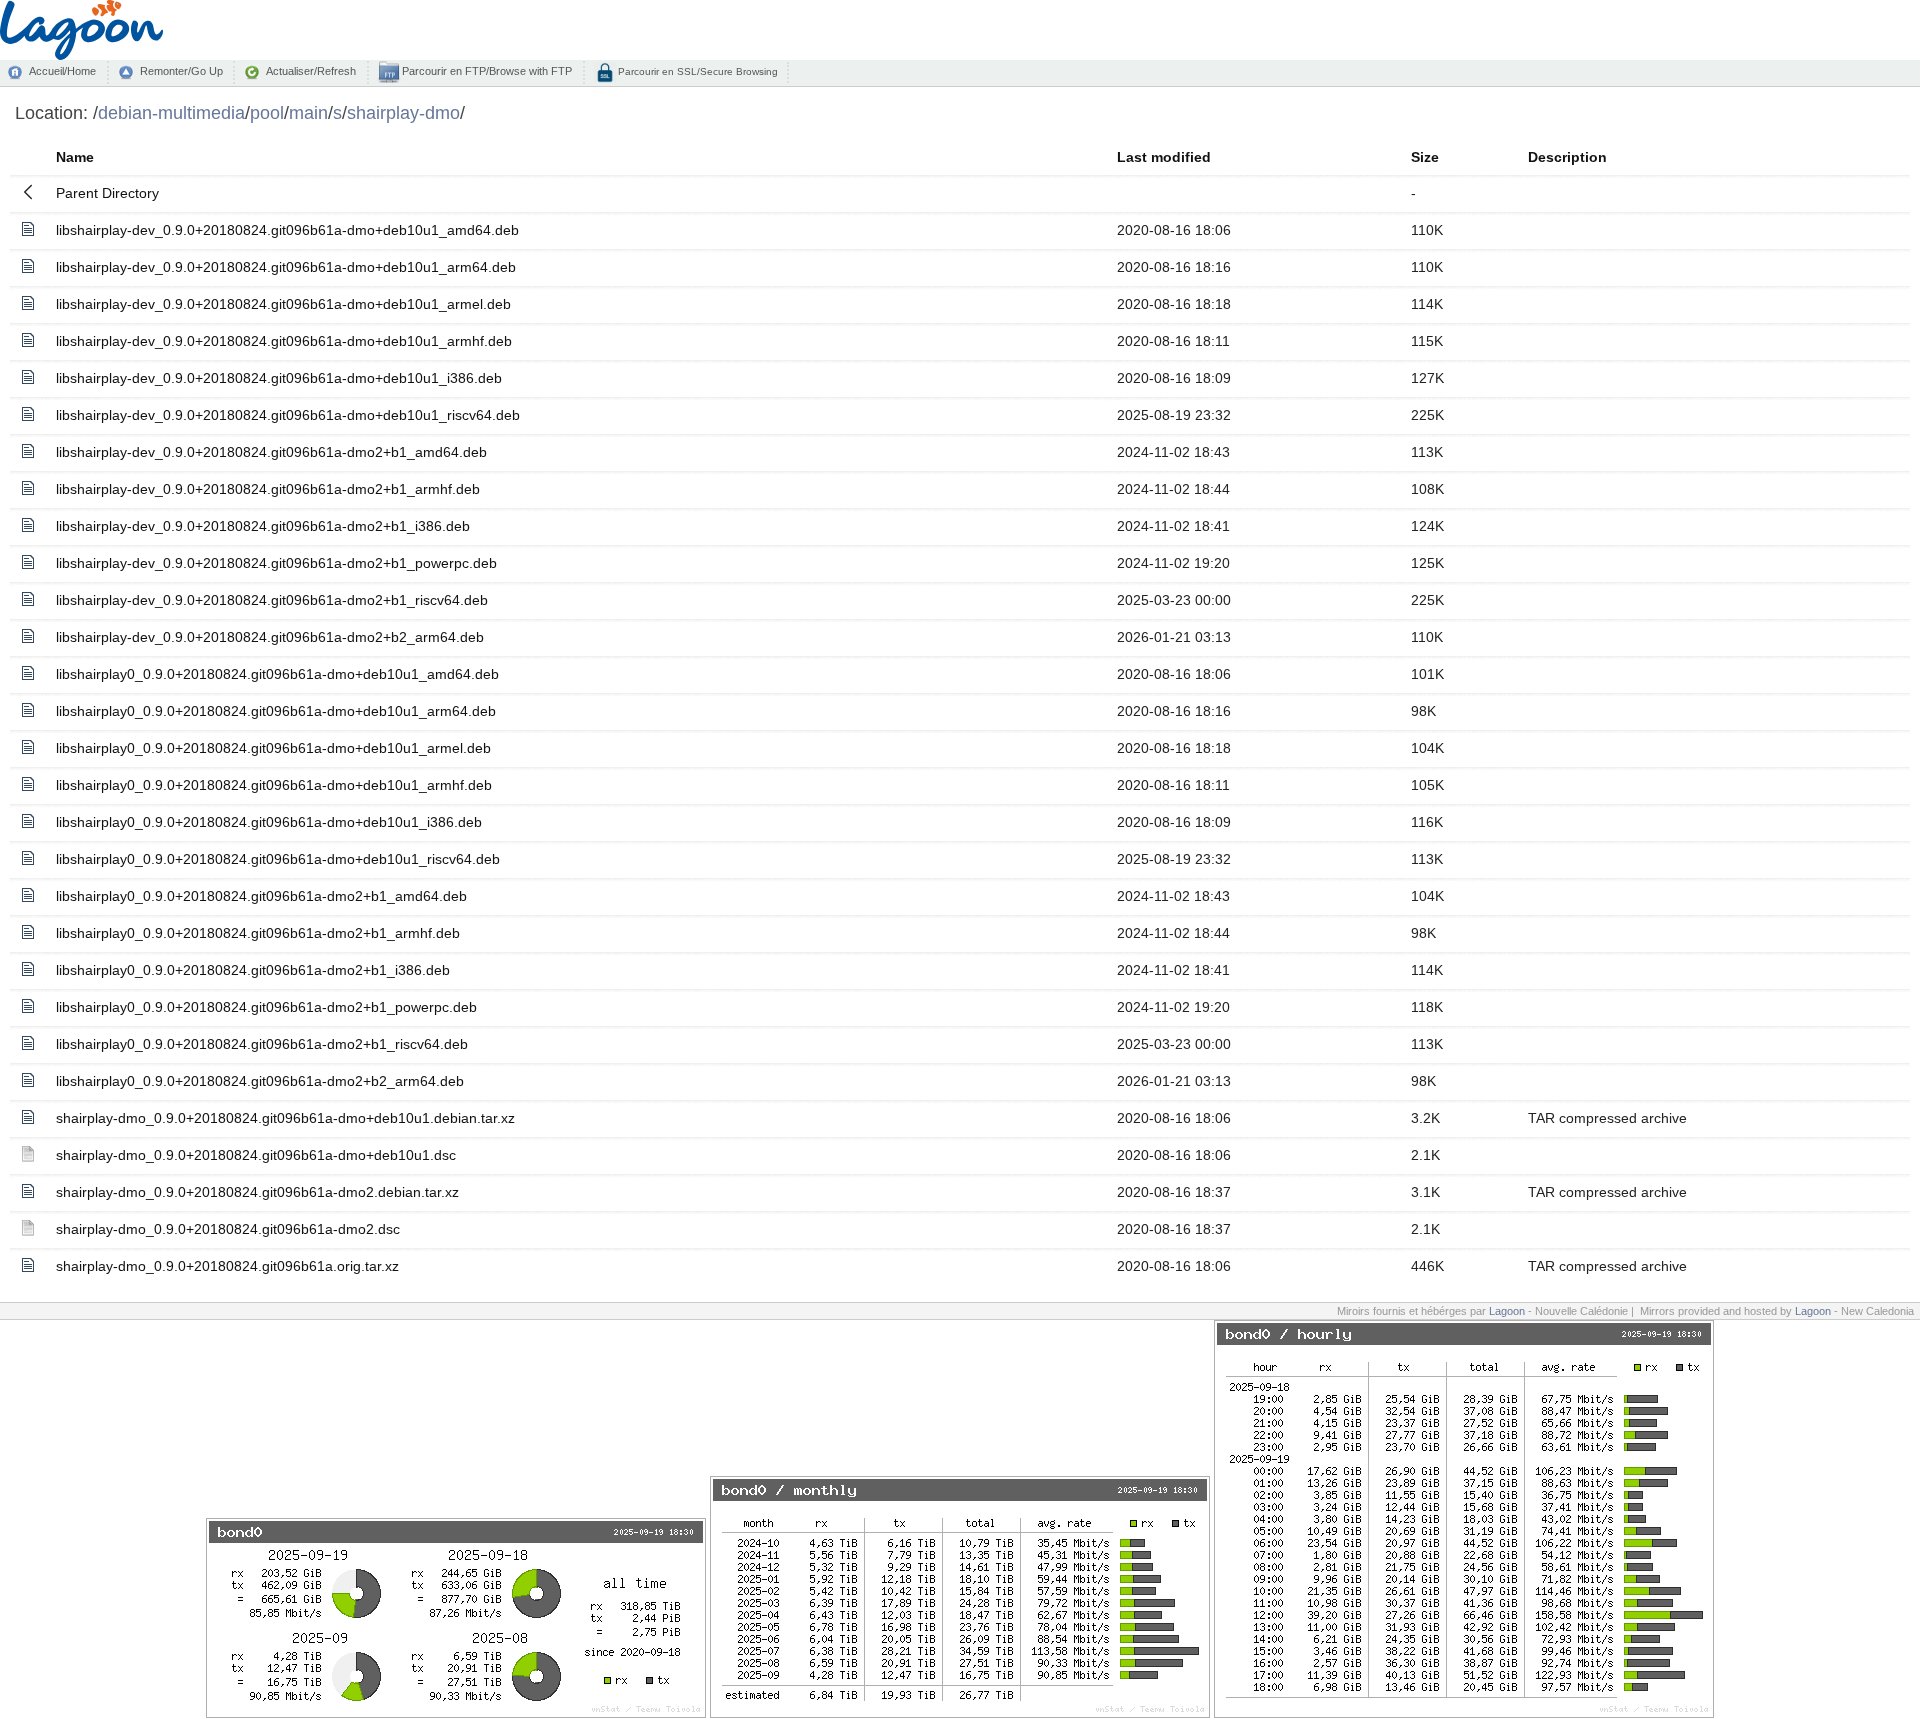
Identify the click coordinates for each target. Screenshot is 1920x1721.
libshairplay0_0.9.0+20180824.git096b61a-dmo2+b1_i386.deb (253, 970)
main (308, 112)
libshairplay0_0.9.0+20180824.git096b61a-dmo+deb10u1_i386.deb (269, 822)
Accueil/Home (62, 71)
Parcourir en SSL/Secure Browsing (696, 71)
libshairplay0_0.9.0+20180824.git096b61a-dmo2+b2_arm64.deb (260, 1081)
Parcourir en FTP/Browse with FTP (485, 71)
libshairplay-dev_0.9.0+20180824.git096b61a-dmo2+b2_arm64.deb (270, 637)
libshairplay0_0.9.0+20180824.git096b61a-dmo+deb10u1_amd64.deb (277, 674)
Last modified (1164, 157)
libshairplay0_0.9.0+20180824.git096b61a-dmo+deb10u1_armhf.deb (274, 785)
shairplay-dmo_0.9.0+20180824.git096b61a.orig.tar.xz (227, 1266)
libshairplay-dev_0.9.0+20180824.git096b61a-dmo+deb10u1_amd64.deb (287, 230)
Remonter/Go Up (181, 71)
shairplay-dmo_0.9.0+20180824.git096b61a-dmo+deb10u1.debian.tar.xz (285, 1118)
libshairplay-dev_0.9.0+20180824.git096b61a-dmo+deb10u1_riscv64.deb (288, 415)
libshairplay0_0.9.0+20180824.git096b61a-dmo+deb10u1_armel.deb (273, 748)
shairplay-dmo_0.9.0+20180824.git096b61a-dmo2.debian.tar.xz (257, 1192)
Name (75, 157)
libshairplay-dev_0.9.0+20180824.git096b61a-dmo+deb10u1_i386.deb (279, 378)
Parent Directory (107, 193)
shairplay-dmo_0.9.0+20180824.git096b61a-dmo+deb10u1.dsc (256, 1155)
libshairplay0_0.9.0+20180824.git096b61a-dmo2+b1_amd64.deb (261, 896)
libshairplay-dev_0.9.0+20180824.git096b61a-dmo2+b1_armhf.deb (268, 489)
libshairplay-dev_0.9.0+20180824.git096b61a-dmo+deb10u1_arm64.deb (286, 267)
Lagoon (1507, 1311)
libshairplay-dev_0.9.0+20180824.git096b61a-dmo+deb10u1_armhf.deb (284, 341)
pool (267, 112)
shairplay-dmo (403, 112)
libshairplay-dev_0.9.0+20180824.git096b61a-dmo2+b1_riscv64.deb (272, 600)
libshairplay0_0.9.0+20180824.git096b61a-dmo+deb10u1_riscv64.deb (278, 859)
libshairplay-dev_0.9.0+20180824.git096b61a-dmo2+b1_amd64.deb (271, 452)
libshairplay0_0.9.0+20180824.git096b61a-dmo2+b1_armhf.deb (258, 933)
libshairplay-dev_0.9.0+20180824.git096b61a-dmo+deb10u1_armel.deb (283, 304)
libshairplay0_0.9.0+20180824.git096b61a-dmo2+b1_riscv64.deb (262, 1044)
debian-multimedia (171, 112)
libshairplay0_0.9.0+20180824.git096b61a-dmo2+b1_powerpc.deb (266, 1007)
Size (1425, 157)
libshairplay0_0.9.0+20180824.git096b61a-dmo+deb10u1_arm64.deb (276, 711)
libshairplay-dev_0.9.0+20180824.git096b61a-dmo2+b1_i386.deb (263, 526)
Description (1567, 157)
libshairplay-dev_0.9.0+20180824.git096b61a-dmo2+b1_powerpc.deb (276, 563)
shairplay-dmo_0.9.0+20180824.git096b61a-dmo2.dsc (228, 1229)
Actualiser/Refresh (311, 71)
